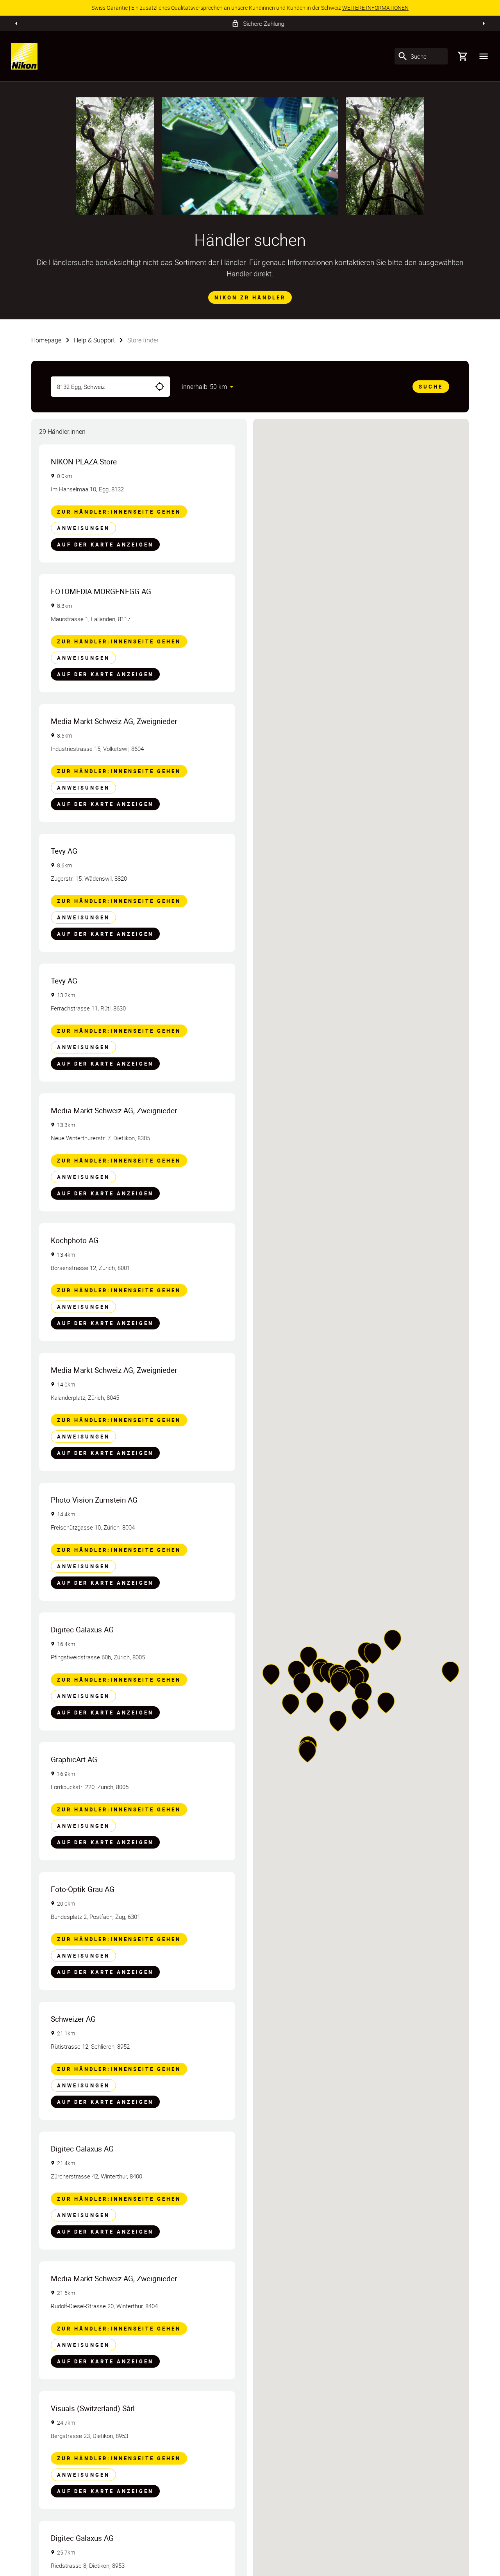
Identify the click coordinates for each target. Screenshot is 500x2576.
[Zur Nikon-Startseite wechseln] (24, 56)
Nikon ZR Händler (250, 297)
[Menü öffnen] (484, 56)
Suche (431, 387)
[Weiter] (484, 23)
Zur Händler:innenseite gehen (119, 512)
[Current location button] (160, 387)
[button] (363, 1693)
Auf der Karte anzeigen (105, 545)
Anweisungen (83, 528)
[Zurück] (16, 23)
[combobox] (100, 387)
